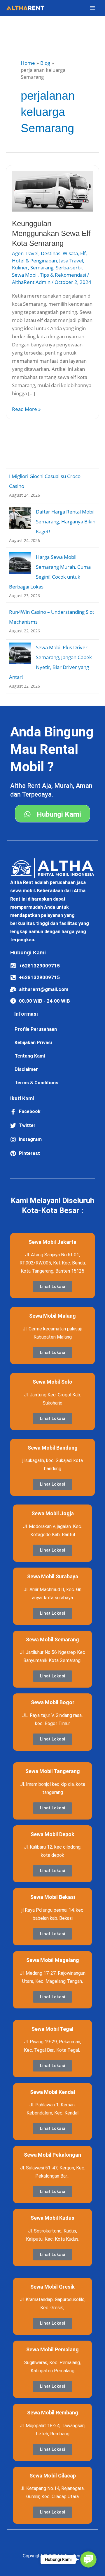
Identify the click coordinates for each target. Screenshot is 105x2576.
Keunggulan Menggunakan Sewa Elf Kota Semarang (51, 233)
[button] (88, 2559)
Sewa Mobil (25, 275)
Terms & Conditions (36, 1083)
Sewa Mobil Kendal (53, 2092)
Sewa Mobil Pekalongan (52, 2155)
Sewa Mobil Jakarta (52, 1242)
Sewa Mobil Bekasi (53, 1897)
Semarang (42, 268)
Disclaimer (26, 1069)
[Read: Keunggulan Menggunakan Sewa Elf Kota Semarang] (52, 191)
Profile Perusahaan (36, 1029)
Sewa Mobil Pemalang (52, 2349)
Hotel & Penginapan (34, 261)
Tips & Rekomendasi (63, 275)
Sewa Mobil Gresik (52, 2287)
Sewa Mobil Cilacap (53, 2476)
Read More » (26, 409)
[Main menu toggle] (93, 8)
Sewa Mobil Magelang (53, 1960)
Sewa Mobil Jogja (53, 1513)
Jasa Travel (71, 261)
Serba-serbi (69, 268)
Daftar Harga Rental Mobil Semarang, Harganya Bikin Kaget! (66, 522)
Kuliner (20, 268)
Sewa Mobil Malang (52, 1316)
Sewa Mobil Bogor (53, 1702)
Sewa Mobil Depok (52, 1834)
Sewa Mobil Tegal (52, 2029)
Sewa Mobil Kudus (52, 2218)
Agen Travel (25, 253)
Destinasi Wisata (59, 253)
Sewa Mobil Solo (52, 1382)
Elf (83, 253)
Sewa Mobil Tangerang (53, 1771)
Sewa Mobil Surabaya (53, 1576)
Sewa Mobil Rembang (53, 2413)
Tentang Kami (30, 1056)
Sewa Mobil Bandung (53, 1448)
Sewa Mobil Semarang (52, 1639)
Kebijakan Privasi (33, 1043)
